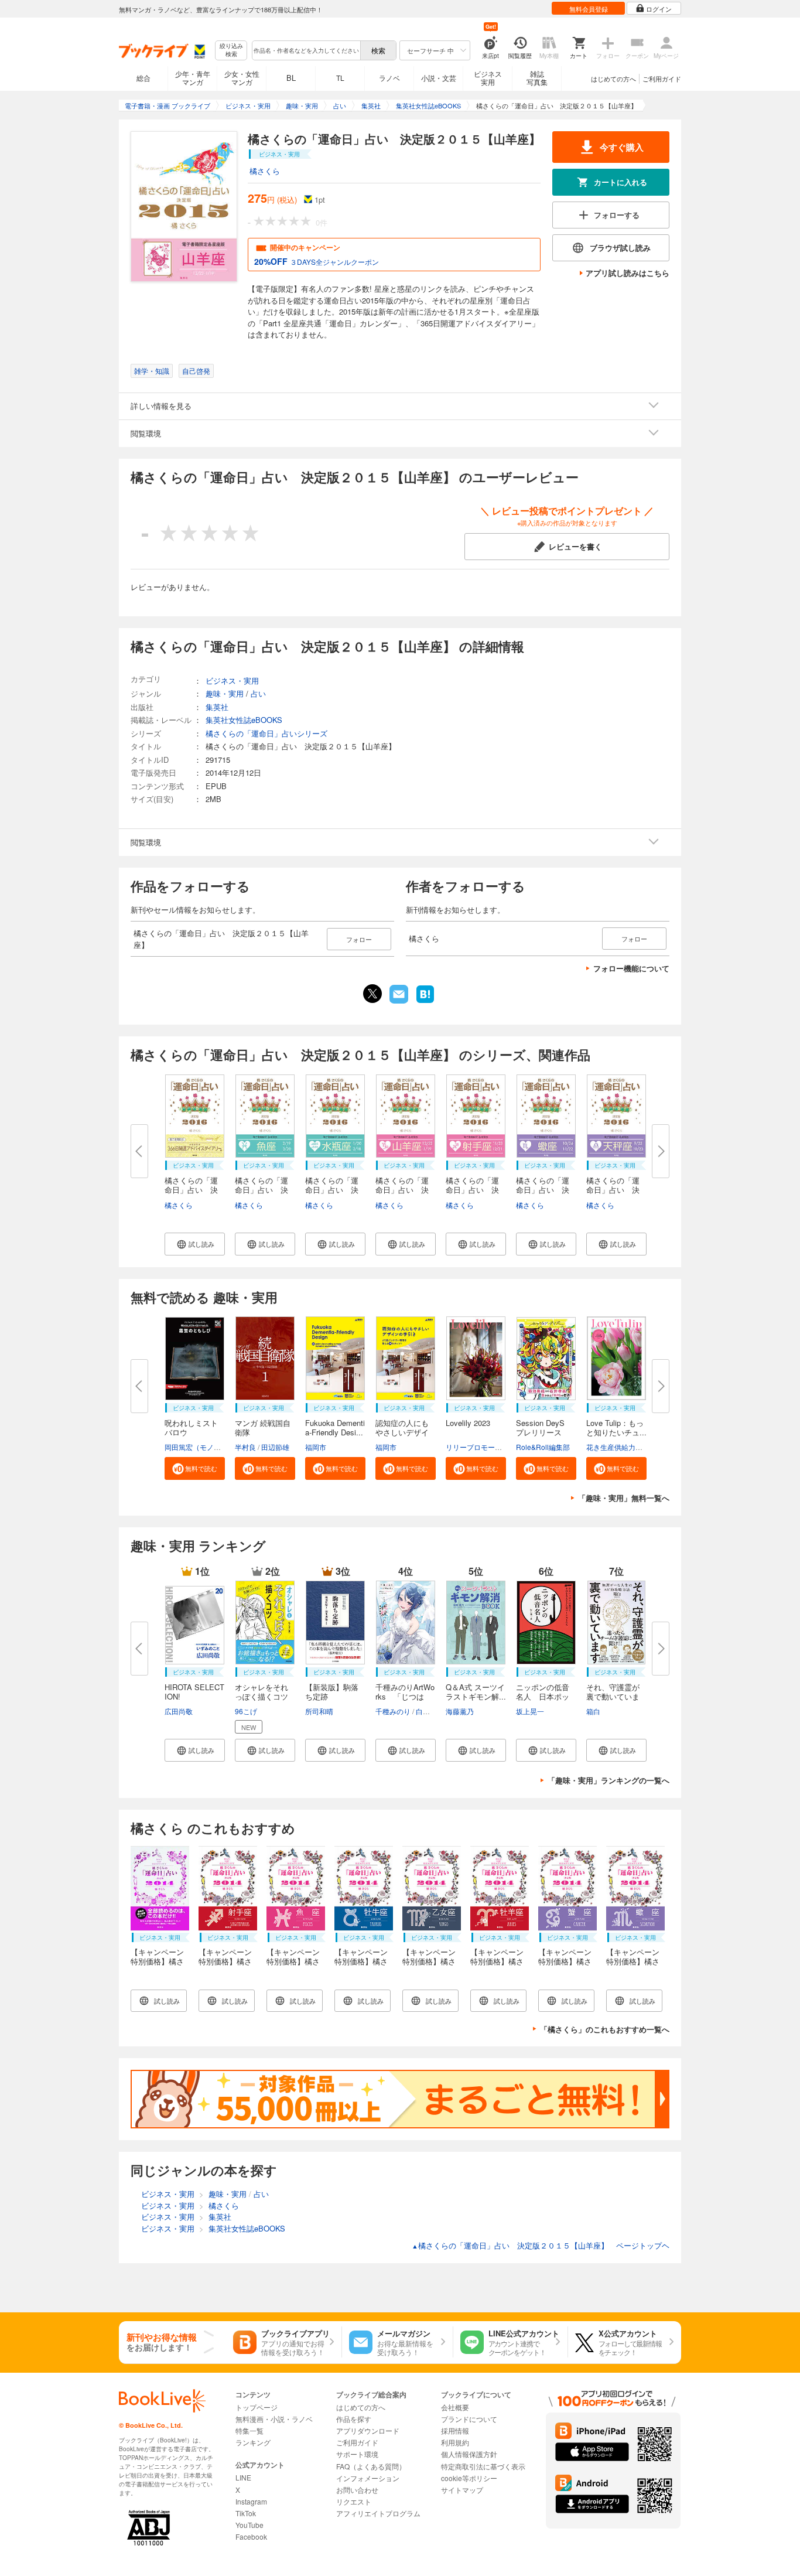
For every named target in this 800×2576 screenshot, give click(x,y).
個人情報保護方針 (469, 2454)
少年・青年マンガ (193, 78)
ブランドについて (469, 2419)
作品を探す (354, 2419)
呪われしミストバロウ (191, 1427)
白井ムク (430, 1711)
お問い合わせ (357, 2490)
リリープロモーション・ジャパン (498, 1447)
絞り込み (231, 50)
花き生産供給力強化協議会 (628, 1447)
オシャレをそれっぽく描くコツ (261, 1692)
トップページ (257, 2407)
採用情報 (455, 2430)
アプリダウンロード (368, 2430)
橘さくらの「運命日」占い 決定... (191, 1190)
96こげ (246, 1711)
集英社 (217, 707)
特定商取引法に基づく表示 (483, 2466)
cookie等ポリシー (469, 2478)
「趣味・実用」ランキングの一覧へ (608, 1780)
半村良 (245, 1447)
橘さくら (265, 171)
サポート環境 (357, 2454)
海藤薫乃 (460, 1711)
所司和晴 (319, 1711)
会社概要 (455, 2407)
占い (258, 693)
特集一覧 (249, 2430)
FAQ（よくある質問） (371, 2466)
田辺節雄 (275, 1447)
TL (340, 78)
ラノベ (389, 78)
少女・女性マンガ (242, 78)
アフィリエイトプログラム (378, 2513)
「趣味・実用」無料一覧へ (624, 1498)
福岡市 (316, 1447)
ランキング (253, 2442)
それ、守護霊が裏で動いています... (613, 1696)
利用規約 (455, 2442)
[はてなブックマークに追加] (425, 1002)
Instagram (251, 2501)
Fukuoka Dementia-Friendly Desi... (335, 1427)
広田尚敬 (179, 1711)
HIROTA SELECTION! (194, 1692)
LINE (243, 2477)
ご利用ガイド (662, 79)
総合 (143, 78)
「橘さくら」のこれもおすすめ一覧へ (605, 2029)
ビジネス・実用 (232, 680)
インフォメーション (368, 2478)
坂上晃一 (530, 1711)
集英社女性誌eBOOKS (244, 720)
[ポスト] (372, 994)
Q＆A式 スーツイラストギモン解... (476, 1692)
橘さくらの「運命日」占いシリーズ (266, 733)
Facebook (251, 2536)
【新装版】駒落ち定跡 (332, 1692)
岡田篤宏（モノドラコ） (203, 1447)
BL (291, 78)
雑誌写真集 (537, 78)
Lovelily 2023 (468, 1423)
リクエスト (354, 2501)
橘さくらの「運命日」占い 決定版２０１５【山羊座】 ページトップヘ (541, 2245)
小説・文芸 (439, 78)
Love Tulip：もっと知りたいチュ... (616, 1427)
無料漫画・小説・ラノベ (274, 2419)
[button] (195, 1244)
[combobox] (306, 50)
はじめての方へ (613, 79)
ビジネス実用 (488, 78)
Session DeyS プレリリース (544, 1427)
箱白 (593, 1711)
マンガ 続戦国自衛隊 (263, 1427)
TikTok (246, 2513)
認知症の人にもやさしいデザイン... (402, 1432)
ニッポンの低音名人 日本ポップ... (543, 1696)
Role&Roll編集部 (543, 1447)
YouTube (249, 2525)
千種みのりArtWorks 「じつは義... (405, 1696)
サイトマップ (462, 2490)
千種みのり (393, 1711)
